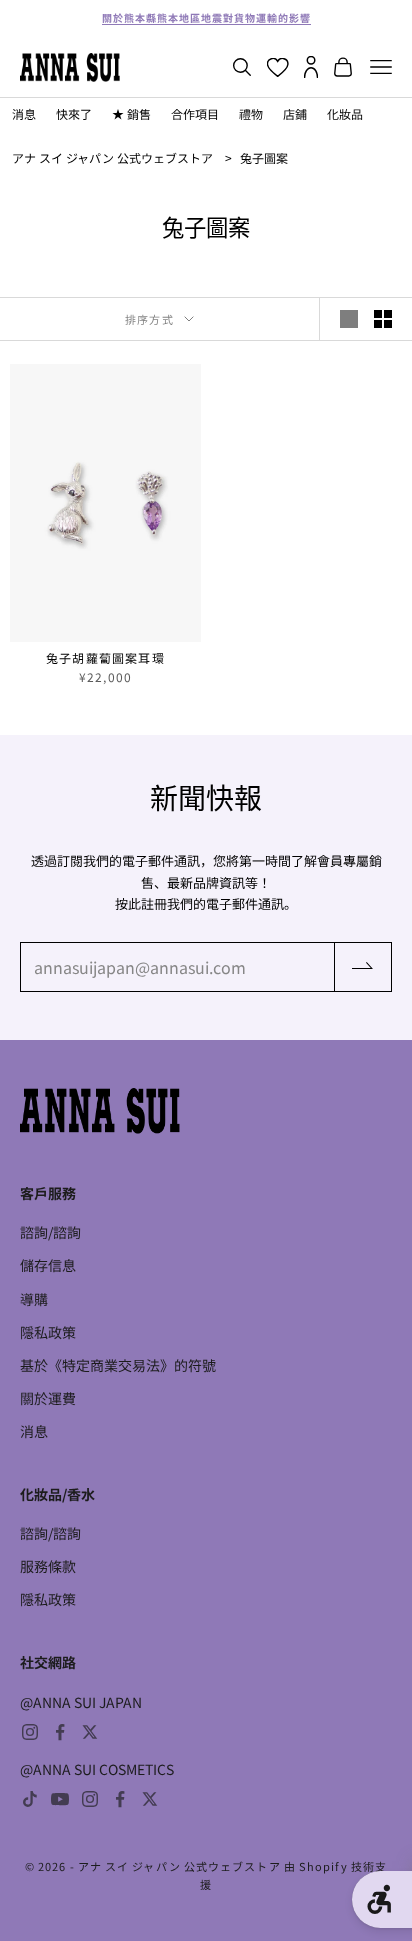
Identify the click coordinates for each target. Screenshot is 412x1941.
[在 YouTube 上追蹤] (60, 1799)
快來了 (74, 113)
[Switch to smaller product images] (383, 319)
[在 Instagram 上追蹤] (30, 1732)
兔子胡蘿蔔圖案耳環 (105, 658)
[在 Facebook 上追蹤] (60, 1732)
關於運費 (48, 1398)
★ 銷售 (131, 113)
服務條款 (48, 1566)
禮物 (251, 113)
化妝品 (345, 113)
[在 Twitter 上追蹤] (90, 1732)
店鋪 (295, 113)
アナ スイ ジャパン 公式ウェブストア (112, 157)
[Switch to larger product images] (349, 319)
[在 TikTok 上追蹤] (30, 1799)
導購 (34, 1299)
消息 (24, 113)
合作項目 (195, 113)
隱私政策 (48, 1332)
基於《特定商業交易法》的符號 (118, 1365)
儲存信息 (48, 1265)
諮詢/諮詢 (50, 1232)
